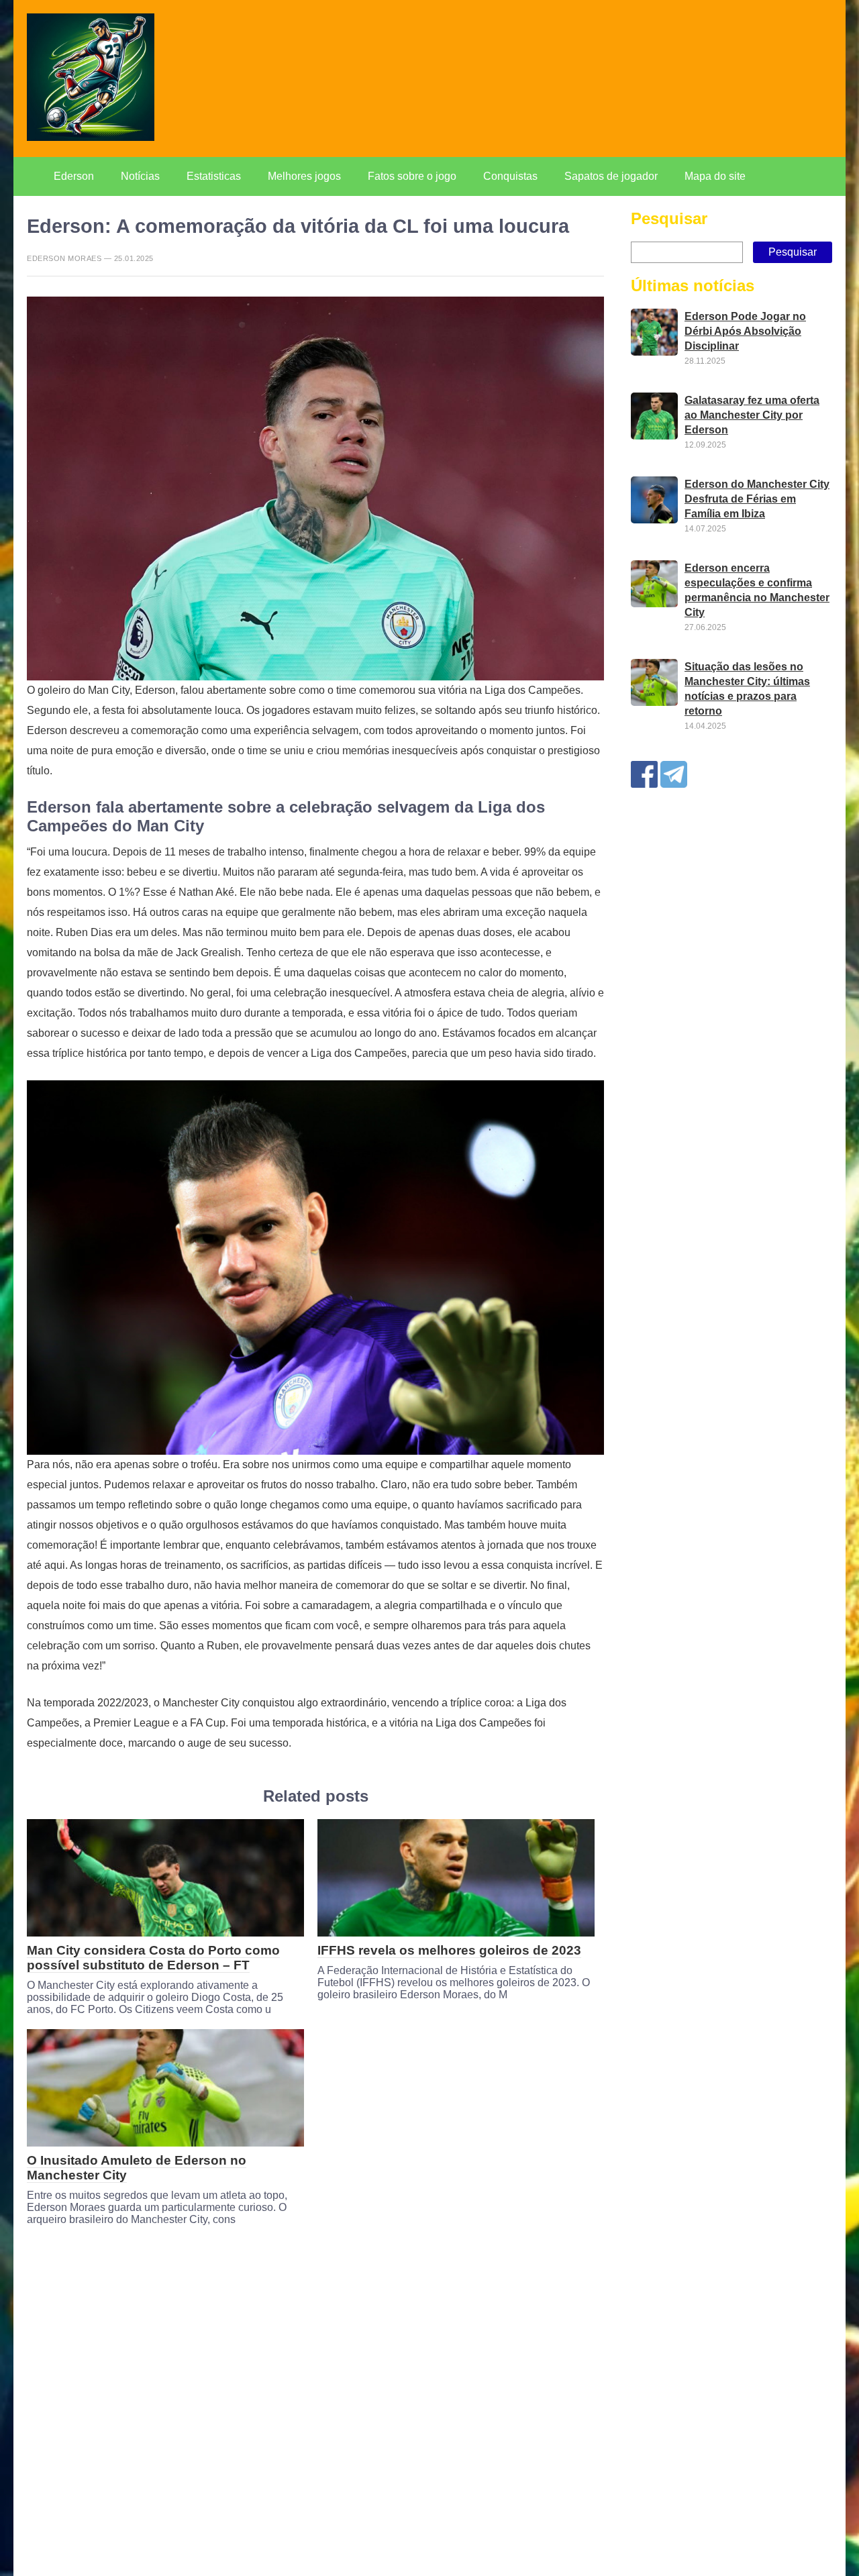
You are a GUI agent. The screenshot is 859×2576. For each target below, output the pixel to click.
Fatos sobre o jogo (412, 176)
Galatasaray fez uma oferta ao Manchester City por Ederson (752, 415)
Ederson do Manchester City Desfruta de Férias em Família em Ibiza (757, 499)
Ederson (74, 176)
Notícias (140, 176)
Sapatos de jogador (611, 176)
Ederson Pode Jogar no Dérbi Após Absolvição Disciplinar (745, 331)
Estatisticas (214, 176)
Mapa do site (715, 176)
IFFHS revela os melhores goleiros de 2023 (449, 1950)
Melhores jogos (304, 176)
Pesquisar (669, 218)
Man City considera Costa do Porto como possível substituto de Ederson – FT (153, 1958)
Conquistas (510, 176)
